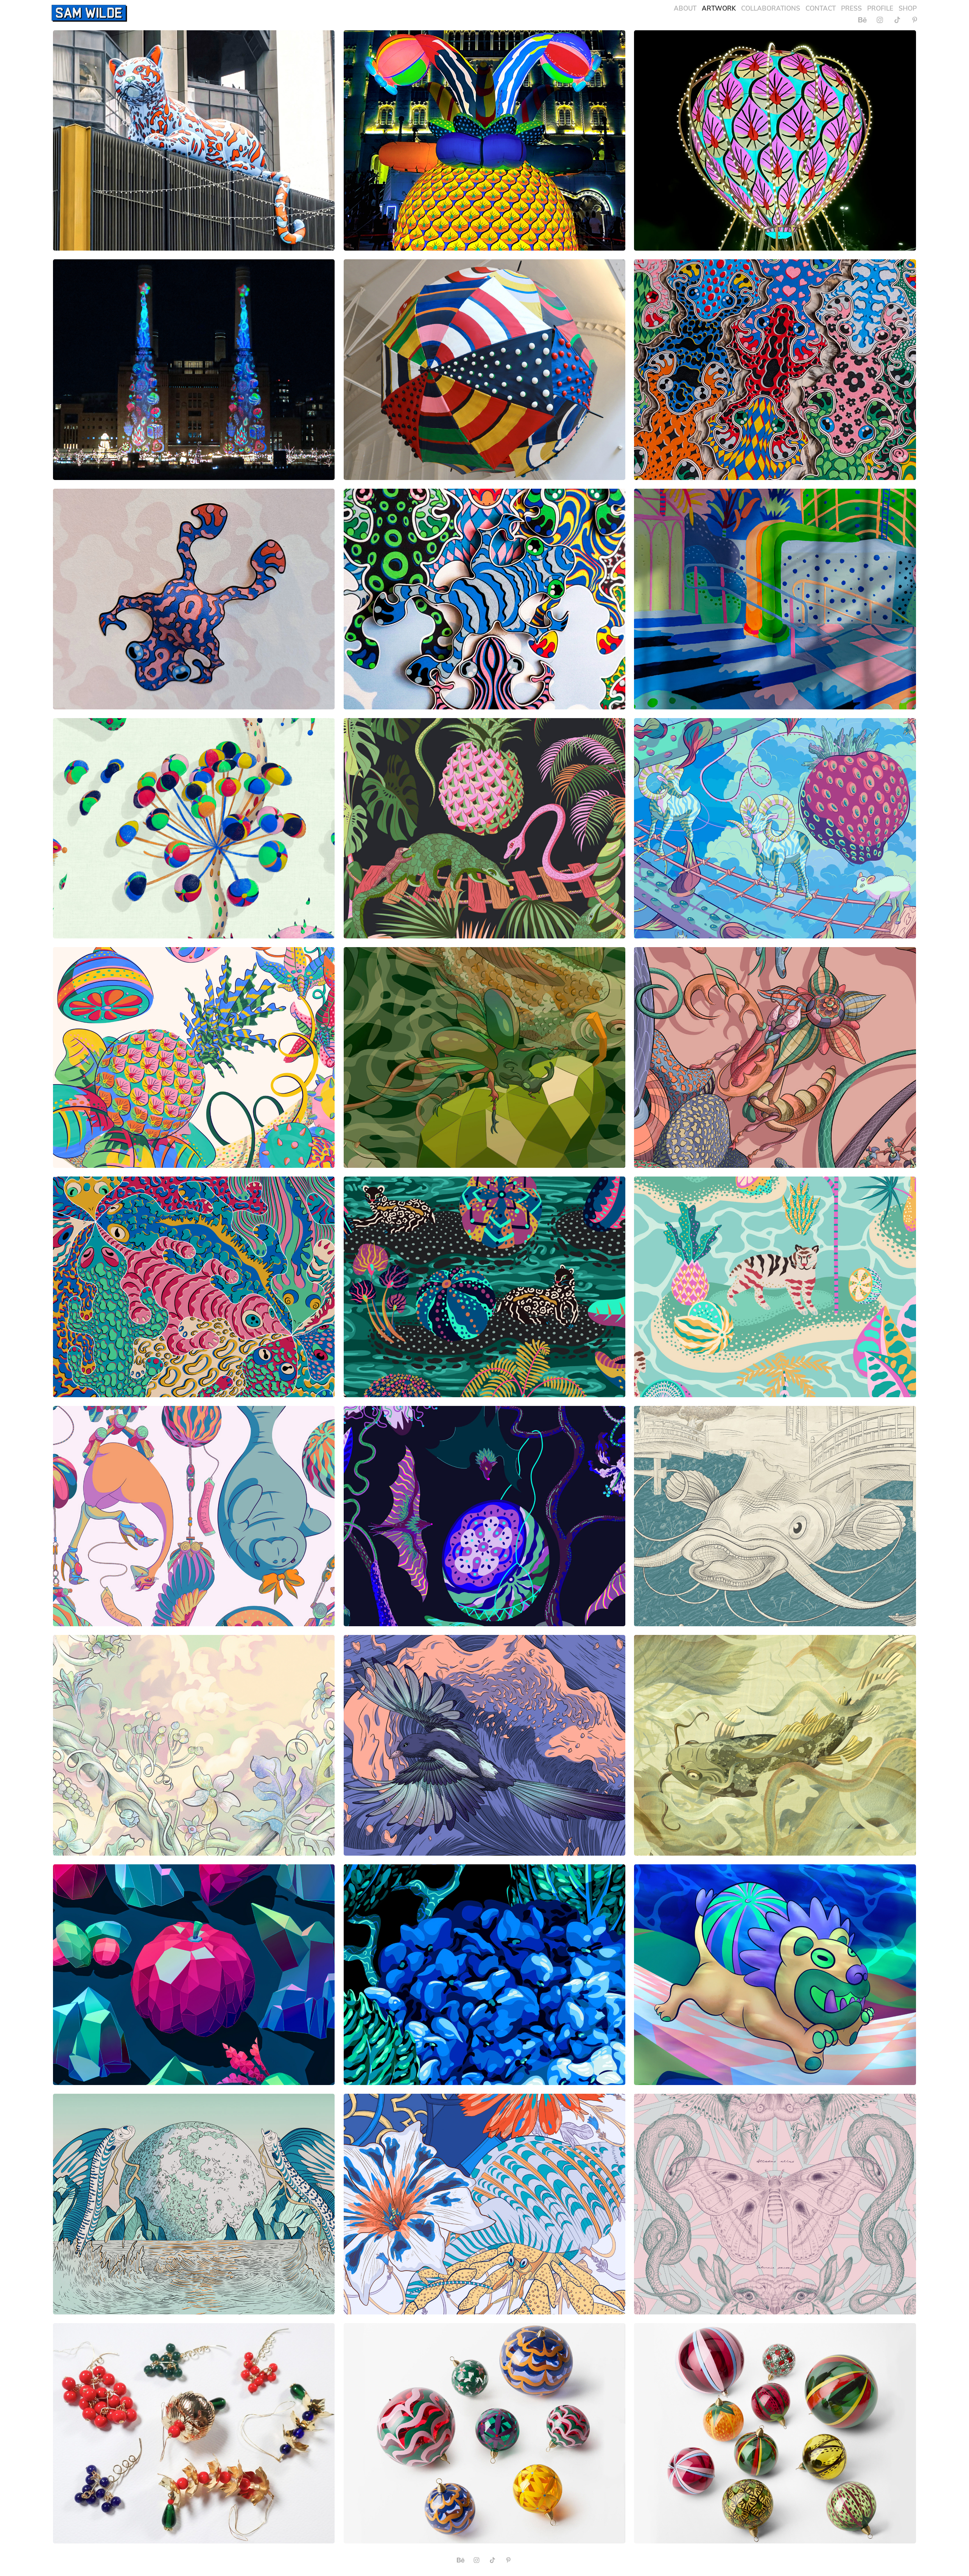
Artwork (719, 8)
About (685, 8)
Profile (880, 8)
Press (851, 8)
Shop (908, 8)
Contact (821, 8)
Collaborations (771, 8)
